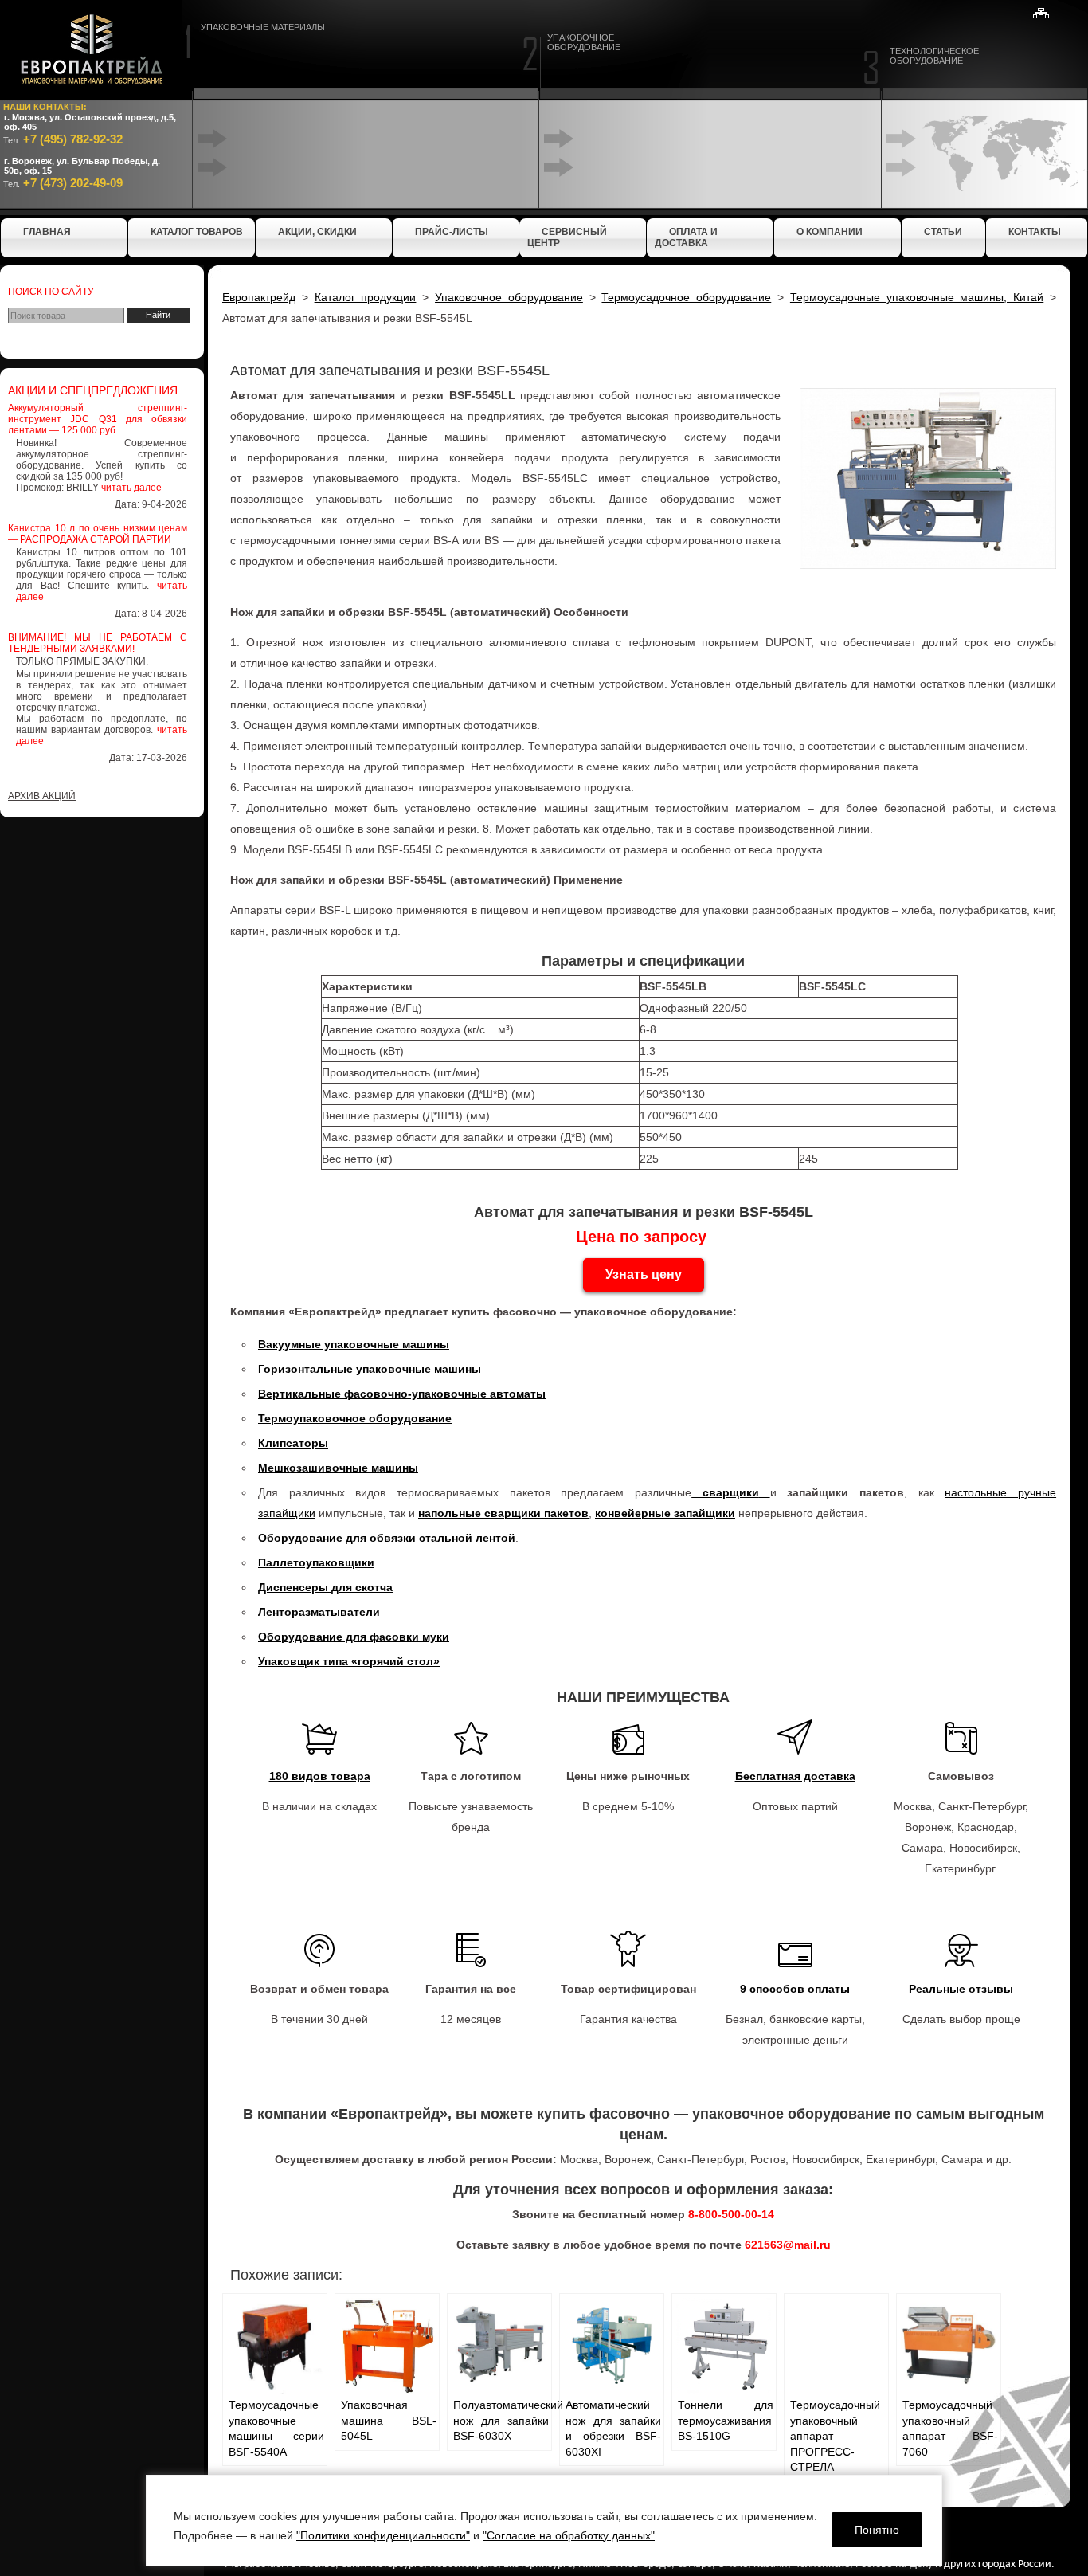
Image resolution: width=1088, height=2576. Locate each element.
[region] (544, 2521)
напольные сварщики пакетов (503, 1513)
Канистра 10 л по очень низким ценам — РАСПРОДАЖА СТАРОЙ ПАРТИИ (98, 534)
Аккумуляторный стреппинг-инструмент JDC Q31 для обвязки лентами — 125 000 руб (98, 419)
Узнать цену (644, 1274)
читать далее (131, 488)
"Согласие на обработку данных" (569, 2535)
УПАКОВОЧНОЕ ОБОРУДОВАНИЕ (584, 42)
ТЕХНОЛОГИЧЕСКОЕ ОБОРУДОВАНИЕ (934, 56)
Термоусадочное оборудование (686, 297)
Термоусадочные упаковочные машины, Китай (917, 297)
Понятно (877, 2530)
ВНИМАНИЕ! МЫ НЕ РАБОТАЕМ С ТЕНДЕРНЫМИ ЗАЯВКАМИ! (98, 643)
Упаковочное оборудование (509, 297)
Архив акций (42, 796)
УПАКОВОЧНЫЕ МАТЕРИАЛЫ (263, 27)
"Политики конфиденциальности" (383, 2535)
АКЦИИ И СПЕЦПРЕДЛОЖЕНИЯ (93, 390)
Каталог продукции (366, 297)
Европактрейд (259, 297)
